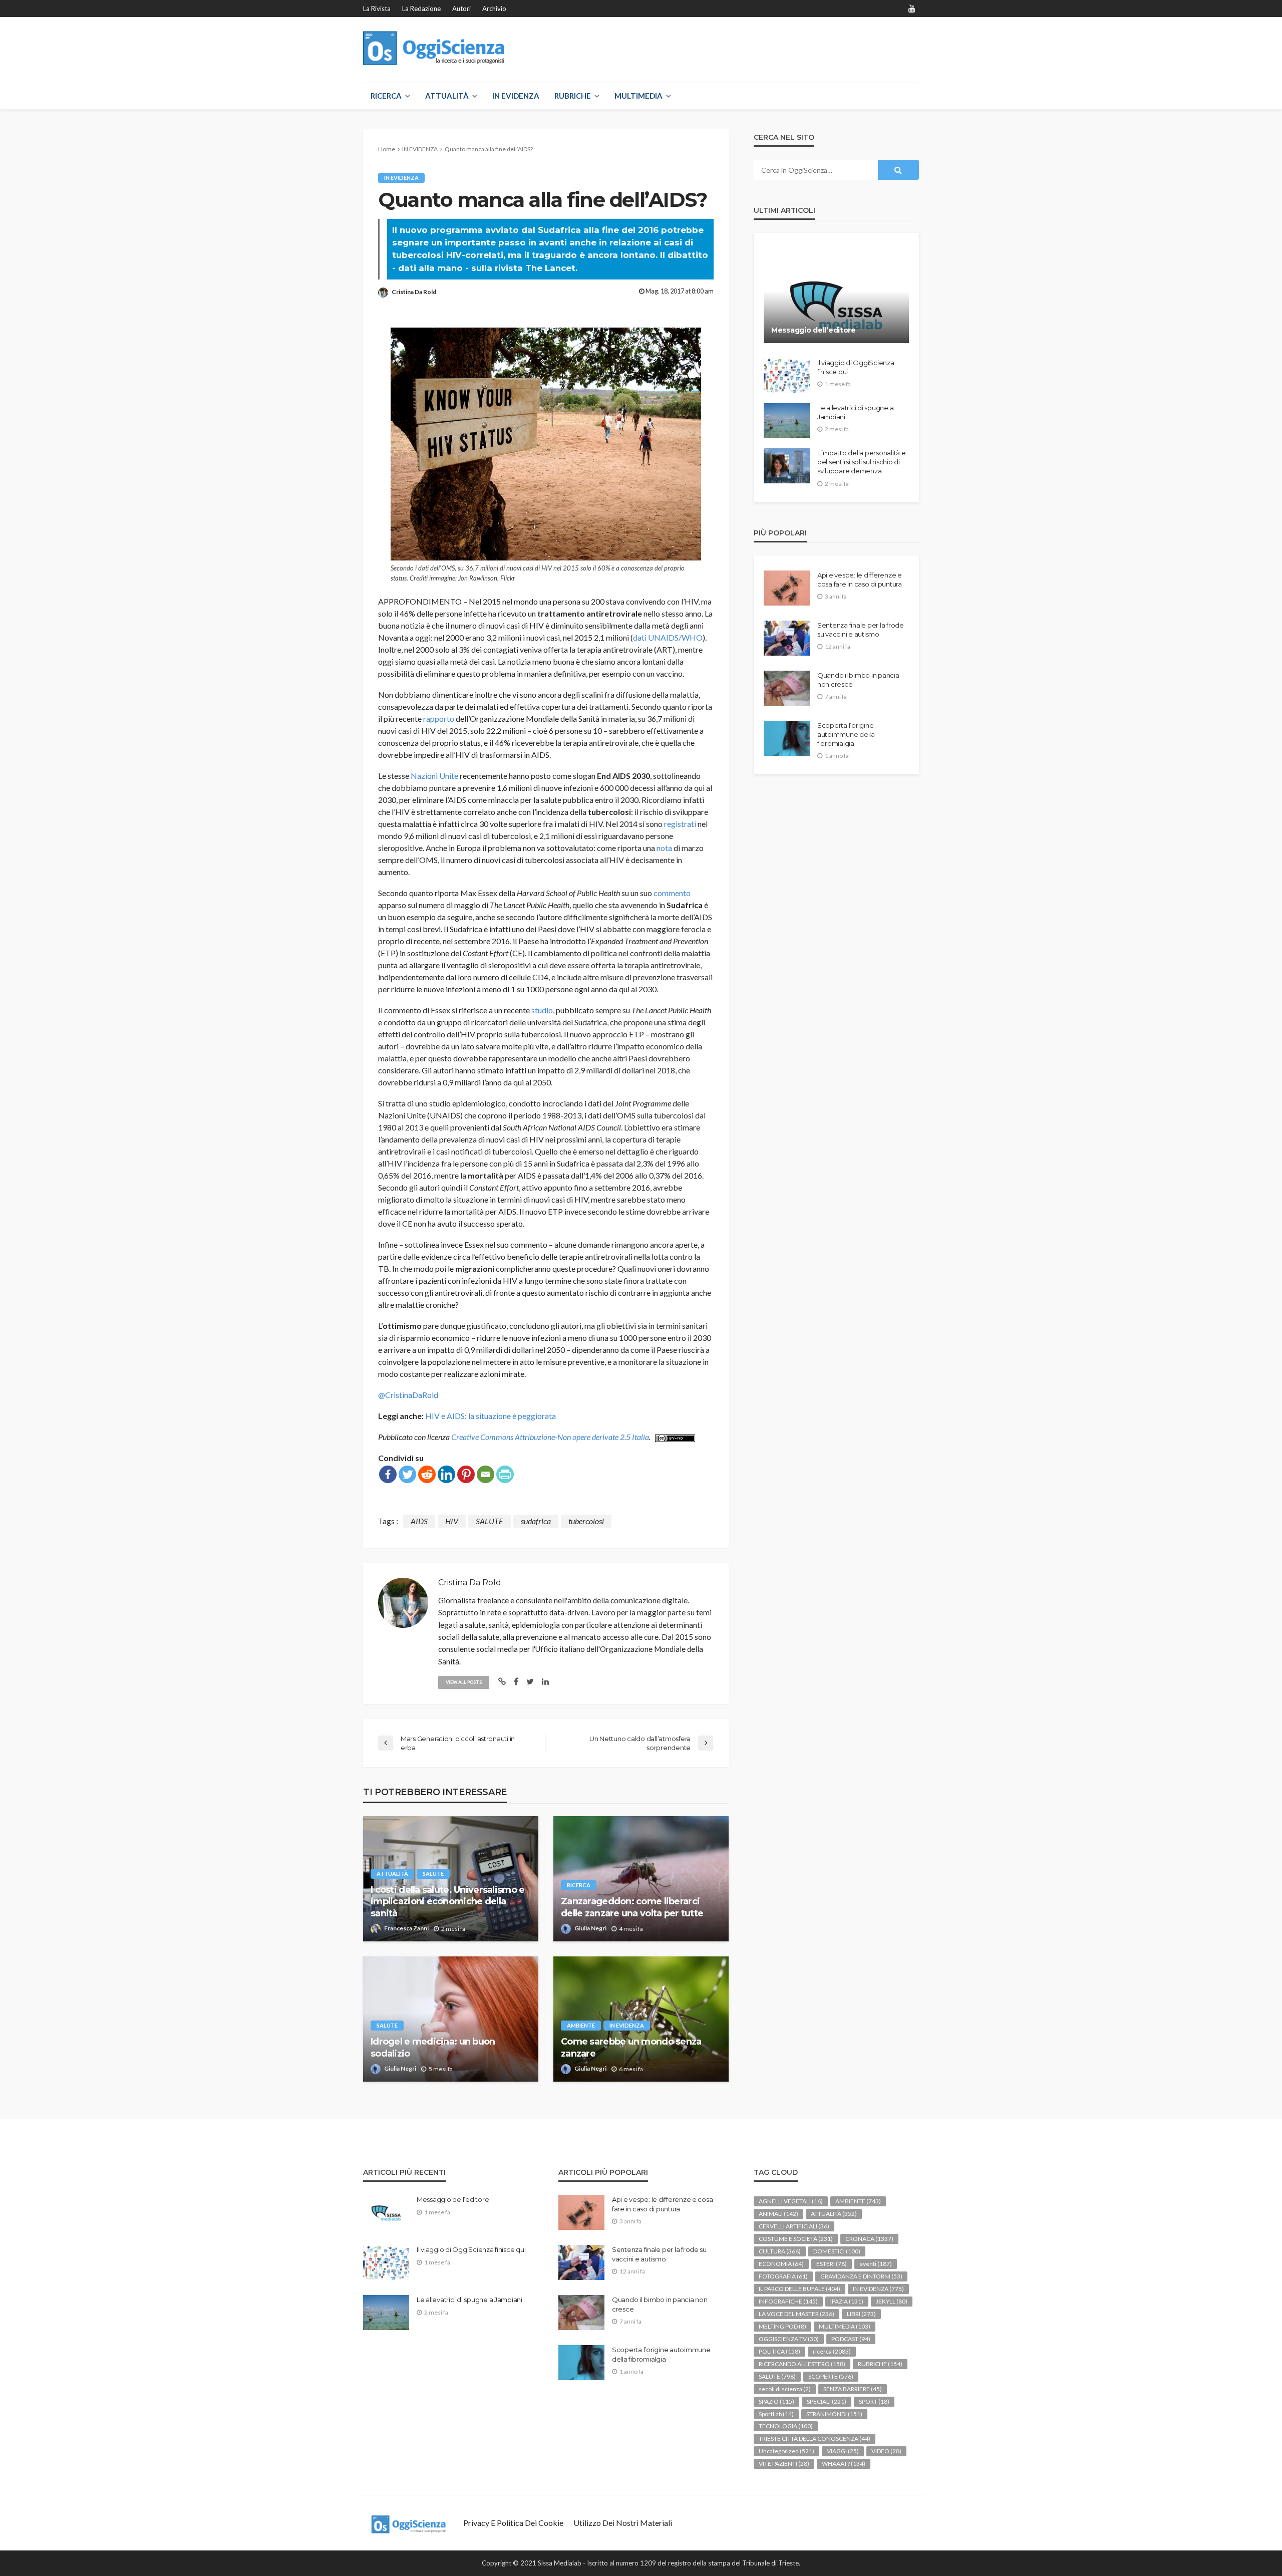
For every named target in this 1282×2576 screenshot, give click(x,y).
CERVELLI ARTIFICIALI (794, 2226)
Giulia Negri (590, 1928)
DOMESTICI (837, 2251)
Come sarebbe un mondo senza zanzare (631, 2047)
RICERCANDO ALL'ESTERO (802, 2364)
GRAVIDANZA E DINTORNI (861, 2276)
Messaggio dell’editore (814, 330)
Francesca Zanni (406, 1928)
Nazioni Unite (434, 776)
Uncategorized (786, 2451)
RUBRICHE (573, 96)
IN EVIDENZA (516, 96)
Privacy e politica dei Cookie (513, 2523)
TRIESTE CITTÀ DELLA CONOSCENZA (815, 2439)
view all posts (464, 1682)
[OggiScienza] (434, 48)
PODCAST (851, 2339)
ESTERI (832, 2264)
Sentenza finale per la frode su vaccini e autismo (861, 630)
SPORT (874, 2401)
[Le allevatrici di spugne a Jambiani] (787, 421)
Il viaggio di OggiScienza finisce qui (856, 367)
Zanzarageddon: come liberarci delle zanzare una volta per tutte (632, 1907)
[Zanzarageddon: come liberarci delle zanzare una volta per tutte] (641, 1879)
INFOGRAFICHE (788, 2301)
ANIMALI (778, 2214)
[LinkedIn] (446, 1474)
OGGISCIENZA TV (789, 2339)
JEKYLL (892, 2301)
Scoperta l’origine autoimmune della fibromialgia (846, 734)
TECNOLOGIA (786, 2426)
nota (664, 848)
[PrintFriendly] (505, 1474)
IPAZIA (847, 2301)
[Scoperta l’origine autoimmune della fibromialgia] (787, 738)
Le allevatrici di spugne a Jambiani (855, 412)
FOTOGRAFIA (783, 2276)
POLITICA (779, 2351)
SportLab (776, 2414)
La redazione (421, 9)
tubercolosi (586, 1521)
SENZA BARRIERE (853, 2389)
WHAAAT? (844, 2464)
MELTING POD (782, 2326)
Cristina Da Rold (414, 292)
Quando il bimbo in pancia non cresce (858, 680)
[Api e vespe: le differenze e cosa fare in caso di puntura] (787, 588)
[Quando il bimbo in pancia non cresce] (787, 688)
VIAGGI (843, 2451)
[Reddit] (427, 1474)
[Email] (486, 1474)
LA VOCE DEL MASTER (796, 2314)
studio (542, 1010)
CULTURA (780, 2251)
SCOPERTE (831, 2376)
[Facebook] (388, 1474)
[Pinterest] (466, 1474)
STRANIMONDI (834, 2414)
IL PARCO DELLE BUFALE (799, 2289)
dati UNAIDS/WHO (668, 637)
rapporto (439, 719)
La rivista (377, 9)
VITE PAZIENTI (784, 2464)
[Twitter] (407, 1474)
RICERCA (386, 96)
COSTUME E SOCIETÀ (796, 2239)
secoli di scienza (785, 2389)
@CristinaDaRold (408, 1395)
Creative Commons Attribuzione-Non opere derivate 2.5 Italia (550, 1437)
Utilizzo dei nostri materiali (623, 2523)
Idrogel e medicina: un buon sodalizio (433, 2047)
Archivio (494, 9)
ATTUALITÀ (447, 96)
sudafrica (536, 1521)
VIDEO (886, 2451)
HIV (452, 1521)
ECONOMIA (781, 2264)
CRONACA (869, 2239)
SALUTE (490, 1521)
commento (672, 893)
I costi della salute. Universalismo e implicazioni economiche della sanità (447, 1902)
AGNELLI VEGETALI (791, 2201)
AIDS (419, 1521)
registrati (680, 824)
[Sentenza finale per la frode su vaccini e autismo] (787, 638)
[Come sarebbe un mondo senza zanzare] (641, 2019)
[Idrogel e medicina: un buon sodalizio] (451, 2019)
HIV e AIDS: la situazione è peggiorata (491, 1416)
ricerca (579, 1885)
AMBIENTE (581, 2025)
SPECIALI (827, 2401)
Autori (461, 9)
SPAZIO (776, 2401)
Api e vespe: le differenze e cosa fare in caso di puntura (860, 580)
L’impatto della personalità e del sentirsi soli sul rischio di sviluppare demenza (861, 462)
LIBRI (861, 2314)
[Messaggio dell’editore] (836, 296)
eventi (876, 2264)
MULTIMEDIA (638, 96)
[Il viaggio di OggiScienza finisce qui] (787, 376)
